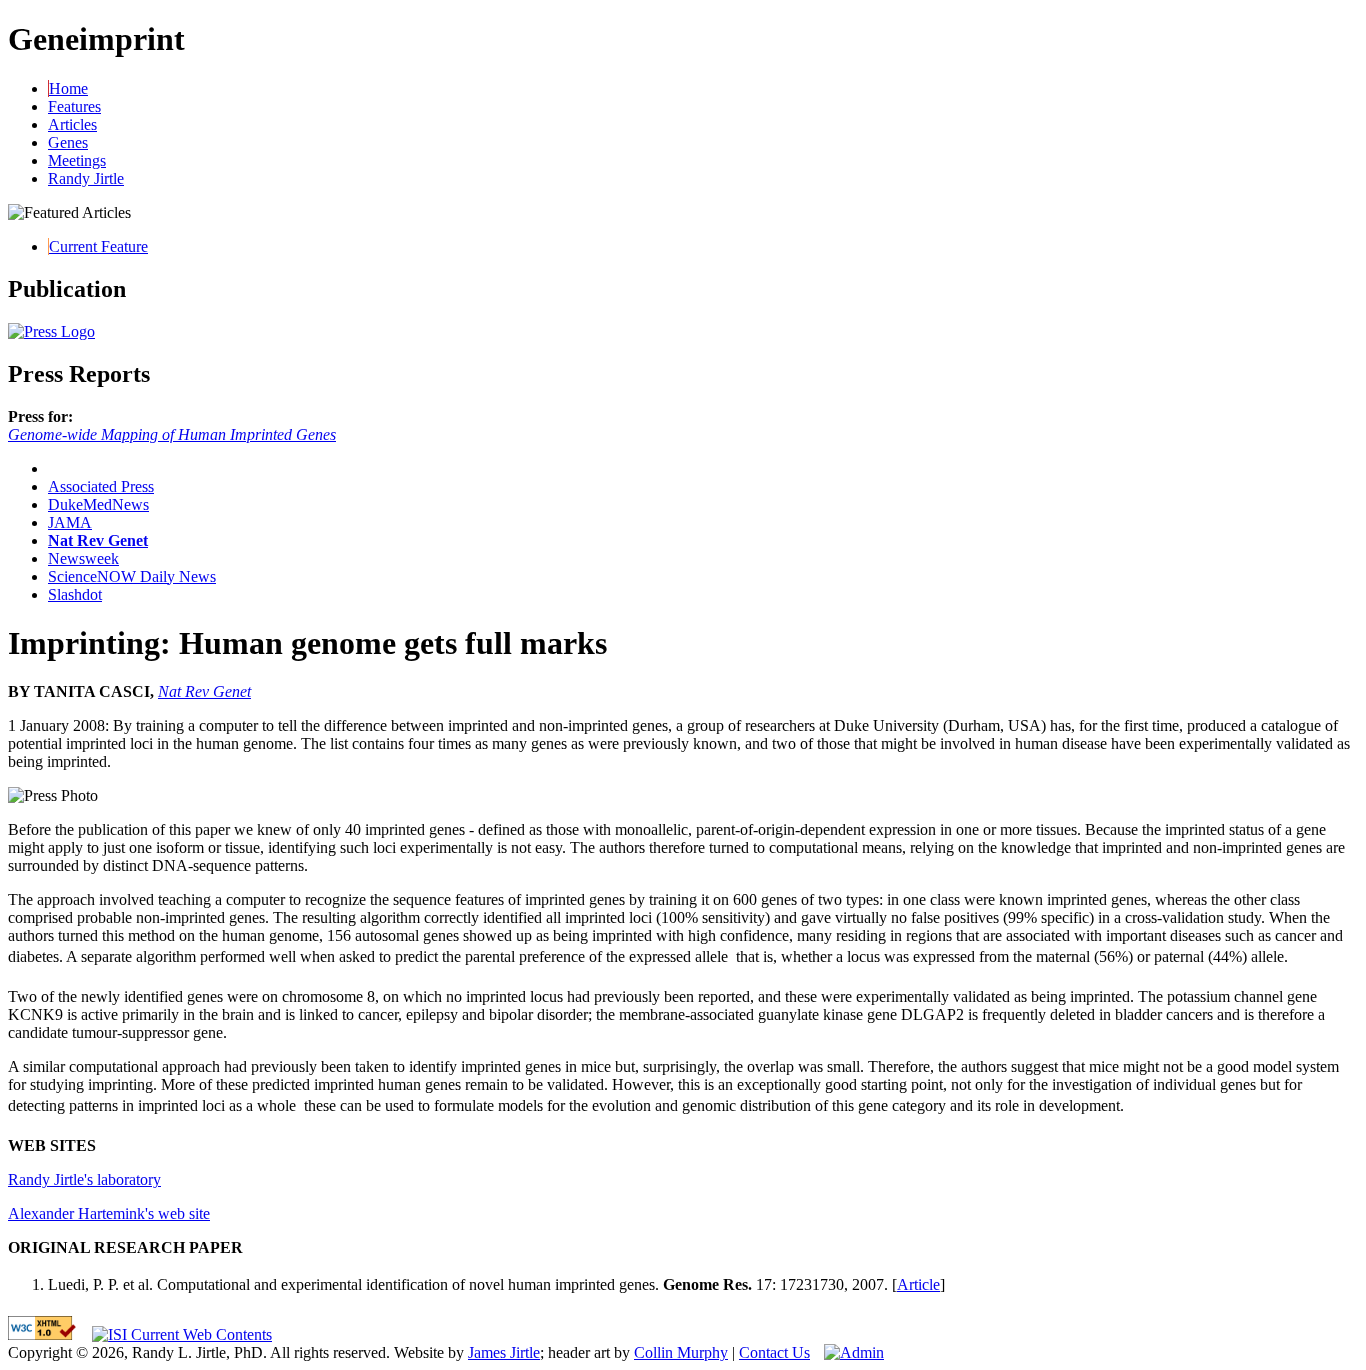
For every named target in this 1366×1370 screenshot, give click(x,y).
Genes (68, 142)
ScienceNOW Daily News (132, 576)
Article (918, 1284)
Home (68, 88)
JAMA (70, 522)
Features (74, 106)
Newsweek (83, 558)
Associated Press (101, 486)
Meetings (77, 160)
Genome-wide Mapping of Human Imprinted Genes (172, 434)
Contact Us (774, 1352)
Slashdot (75, 594)
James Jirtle (504, 1352)
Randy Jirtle (86, 178)
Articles (72, 124)
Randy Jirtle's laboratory (84, 1179)
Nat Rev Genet (98, 540)
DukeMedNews (98, 504)
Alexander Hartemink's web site (109, 1213)
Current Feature (98, 246)
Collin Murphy (681, 1352)
